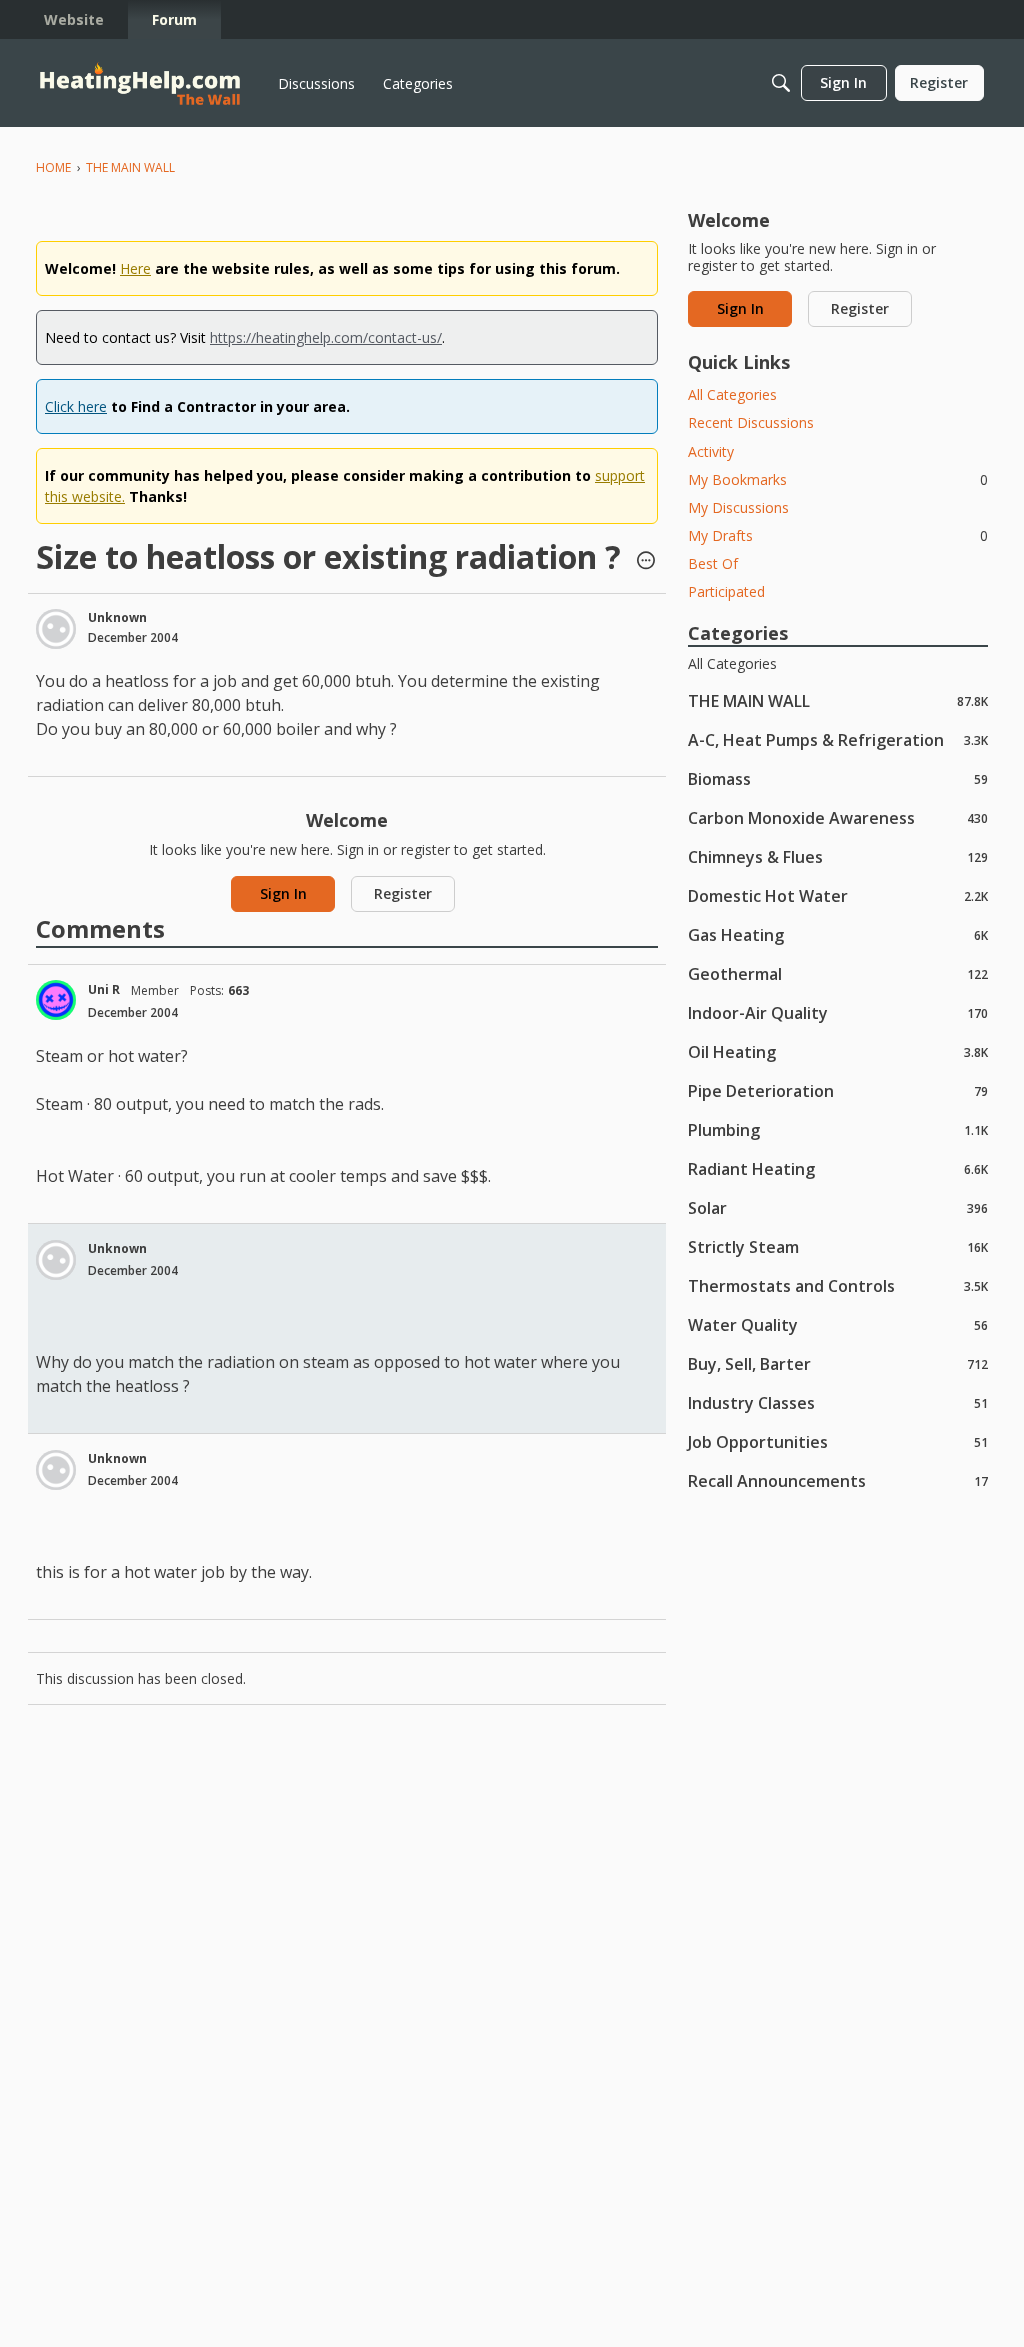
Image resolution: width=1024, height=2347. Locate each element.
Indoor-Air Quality (838, 1012)
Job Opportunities (838, 1441)
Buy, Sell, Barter (838, 1363)
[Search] (781, 83)
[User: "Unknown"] (56, 629)
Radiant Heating (838, 1168)
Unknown (117, 617)
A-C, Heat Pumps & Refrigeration (838, 739)
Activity (711, 451)
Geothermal (838, 973)
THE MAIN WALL (838, 700)
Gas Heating (838, 934)
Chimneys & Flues (838, 856)
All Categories (732, 394)
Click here (76, 406)
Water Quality (838, 1324)
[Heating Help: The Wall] (140, 83)
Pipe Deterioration (838, 1090)
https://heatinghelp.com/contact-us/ (326, 337)
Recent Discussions (751, 422)
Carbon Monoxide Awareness (838, 817)
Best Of (713, 563)
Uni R (104, 989)
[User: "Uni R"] (56, 1000)
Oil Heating (838, 1051)
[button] (646, 562)
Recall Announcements (838, 1480)
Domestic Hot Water (838, 895)
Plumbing (838, 1129)
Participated (726, 591)
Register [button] (403, 893)
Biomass (838, 778)
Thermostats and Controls (838, 1285)
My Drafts (838, 535)
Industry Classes (838, 1402)
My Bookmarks (838, 479)
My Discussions (738, 507)
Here (135, 268)
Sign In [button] (283, 893)
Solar (838, 1207)
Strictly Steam (838, 1246)
